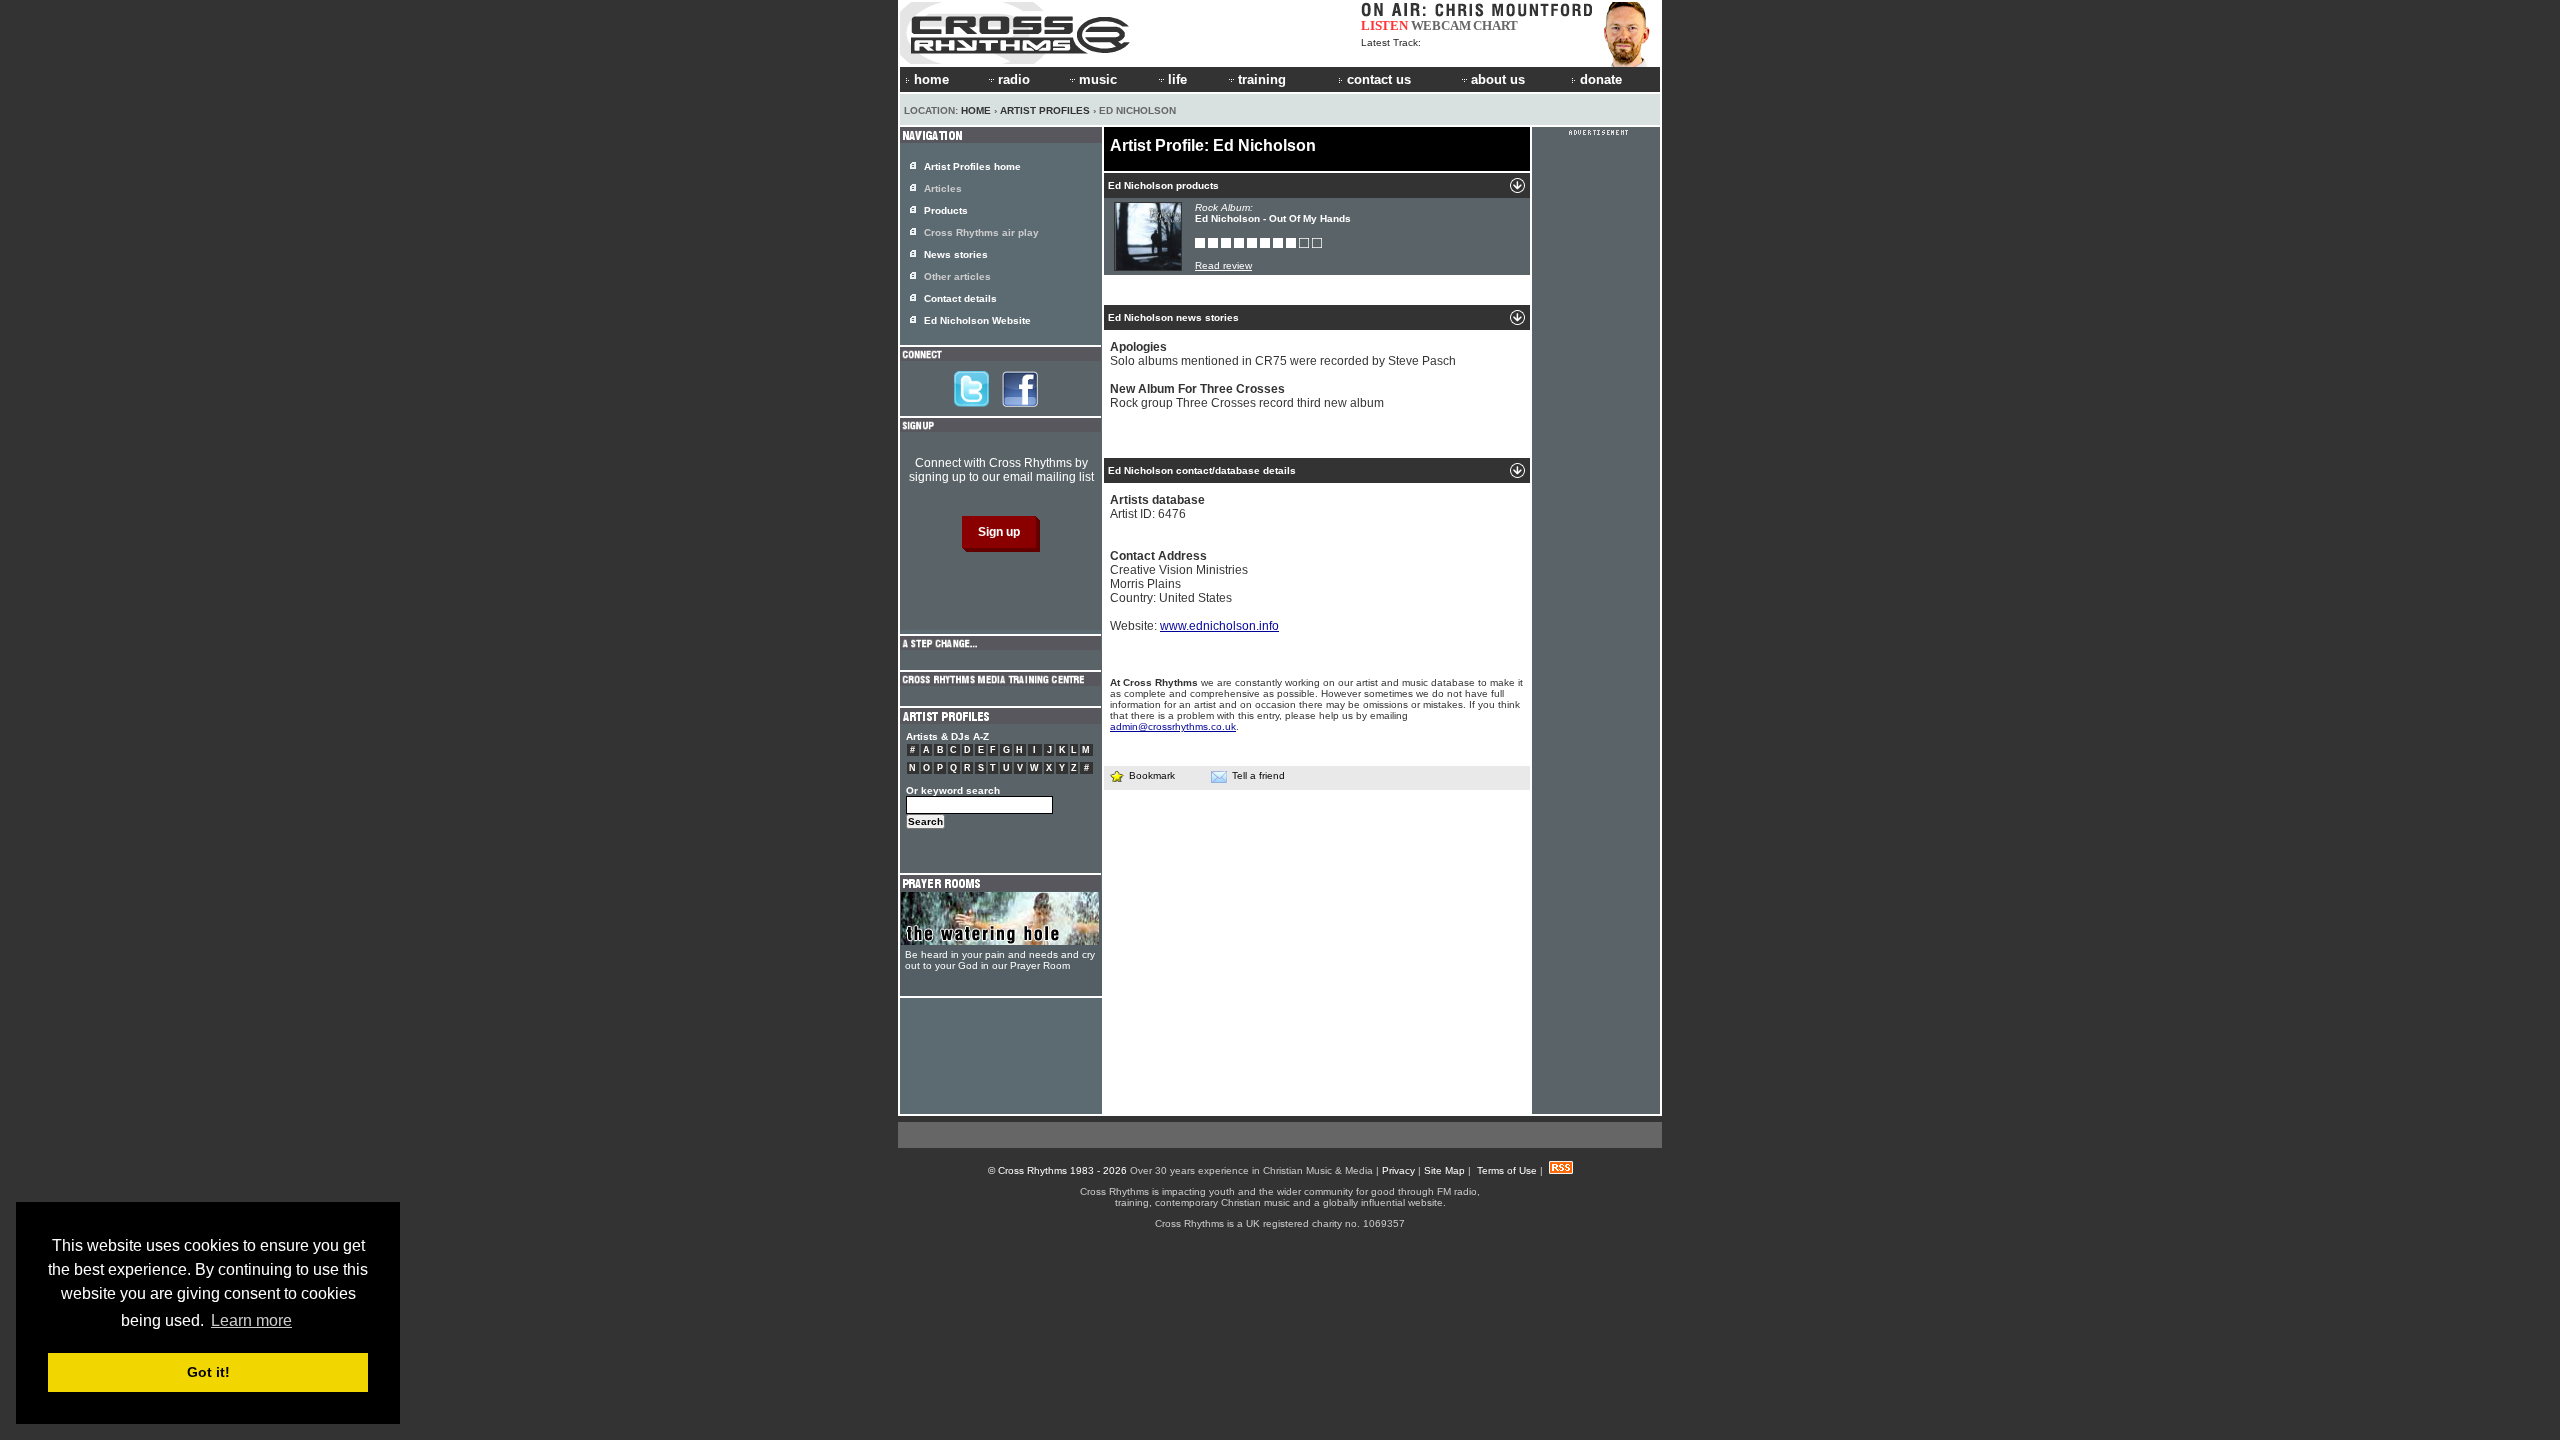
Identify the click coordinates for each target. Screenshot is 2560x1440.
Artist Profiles (1045, 110)
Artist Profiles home (972, 166)
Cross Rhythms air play (981, 232)
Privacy (1398, 1170)
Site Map (1444, 1170)
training (1262, 79)
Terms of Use (1507, 1170)
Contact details (960, 298)
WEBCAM (1441, 25)
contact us (1379, 79)
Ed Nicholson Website (977, 320)
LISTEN (1384, 25)
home (931, 79)
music (1098, 79)
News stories (956, 254)
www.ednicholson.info (1219, 626)
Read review (1223, 265)
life (1177, 79)
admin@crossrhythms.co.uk (1173, 726)
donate (1601, 79)
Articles (943, 188)
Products (946, 210)
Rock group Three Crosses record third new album (1247, 396)
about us (1498, 79)
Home (976, 110)
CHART (1495, 25)
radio (1014, 79)
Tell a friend (1258, 775)
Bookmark (1152, 775)
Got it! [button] (208, 1372)
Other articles (957, 276)
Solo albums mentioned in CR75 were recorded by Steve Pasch (1283, 354)
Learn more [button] (251, 1320)
